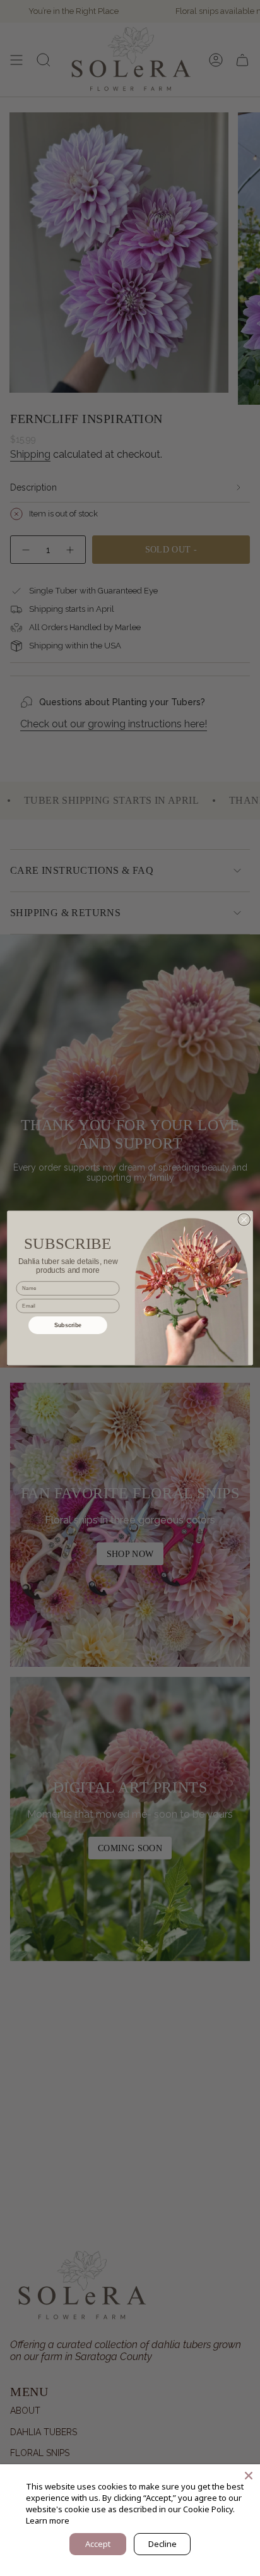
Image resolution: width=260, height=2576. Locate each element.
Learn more (48, 2520)
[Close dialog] (244, 1219)
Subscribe (68, 1325)
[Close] (249, 2476)
